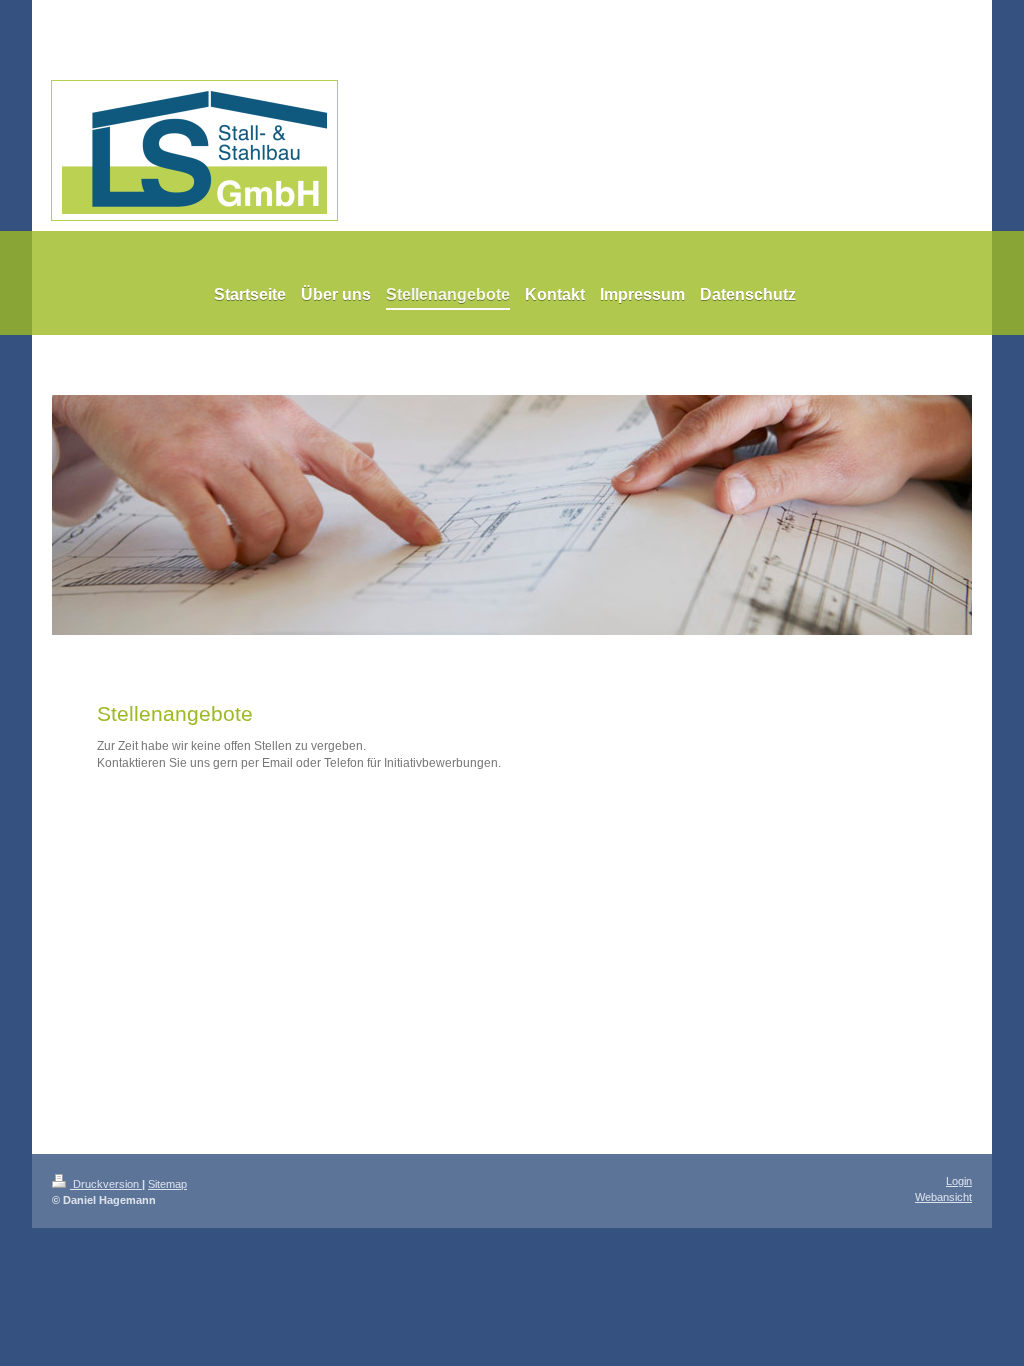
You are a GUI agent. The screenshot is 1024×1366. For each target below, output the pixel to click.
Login (959, 1181)
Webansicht (943, 1197)
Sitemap (167, 1184)
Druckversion (106, 1184)
